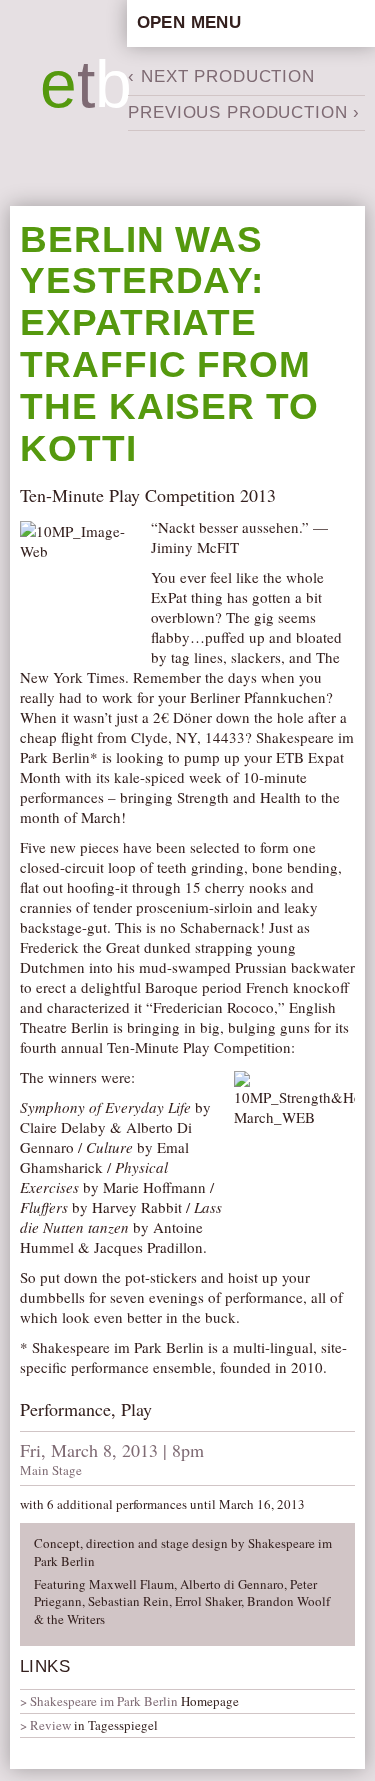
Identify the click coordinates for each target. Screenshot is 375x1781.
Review (50, 1725)
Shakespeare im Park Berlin (104, 1701)
